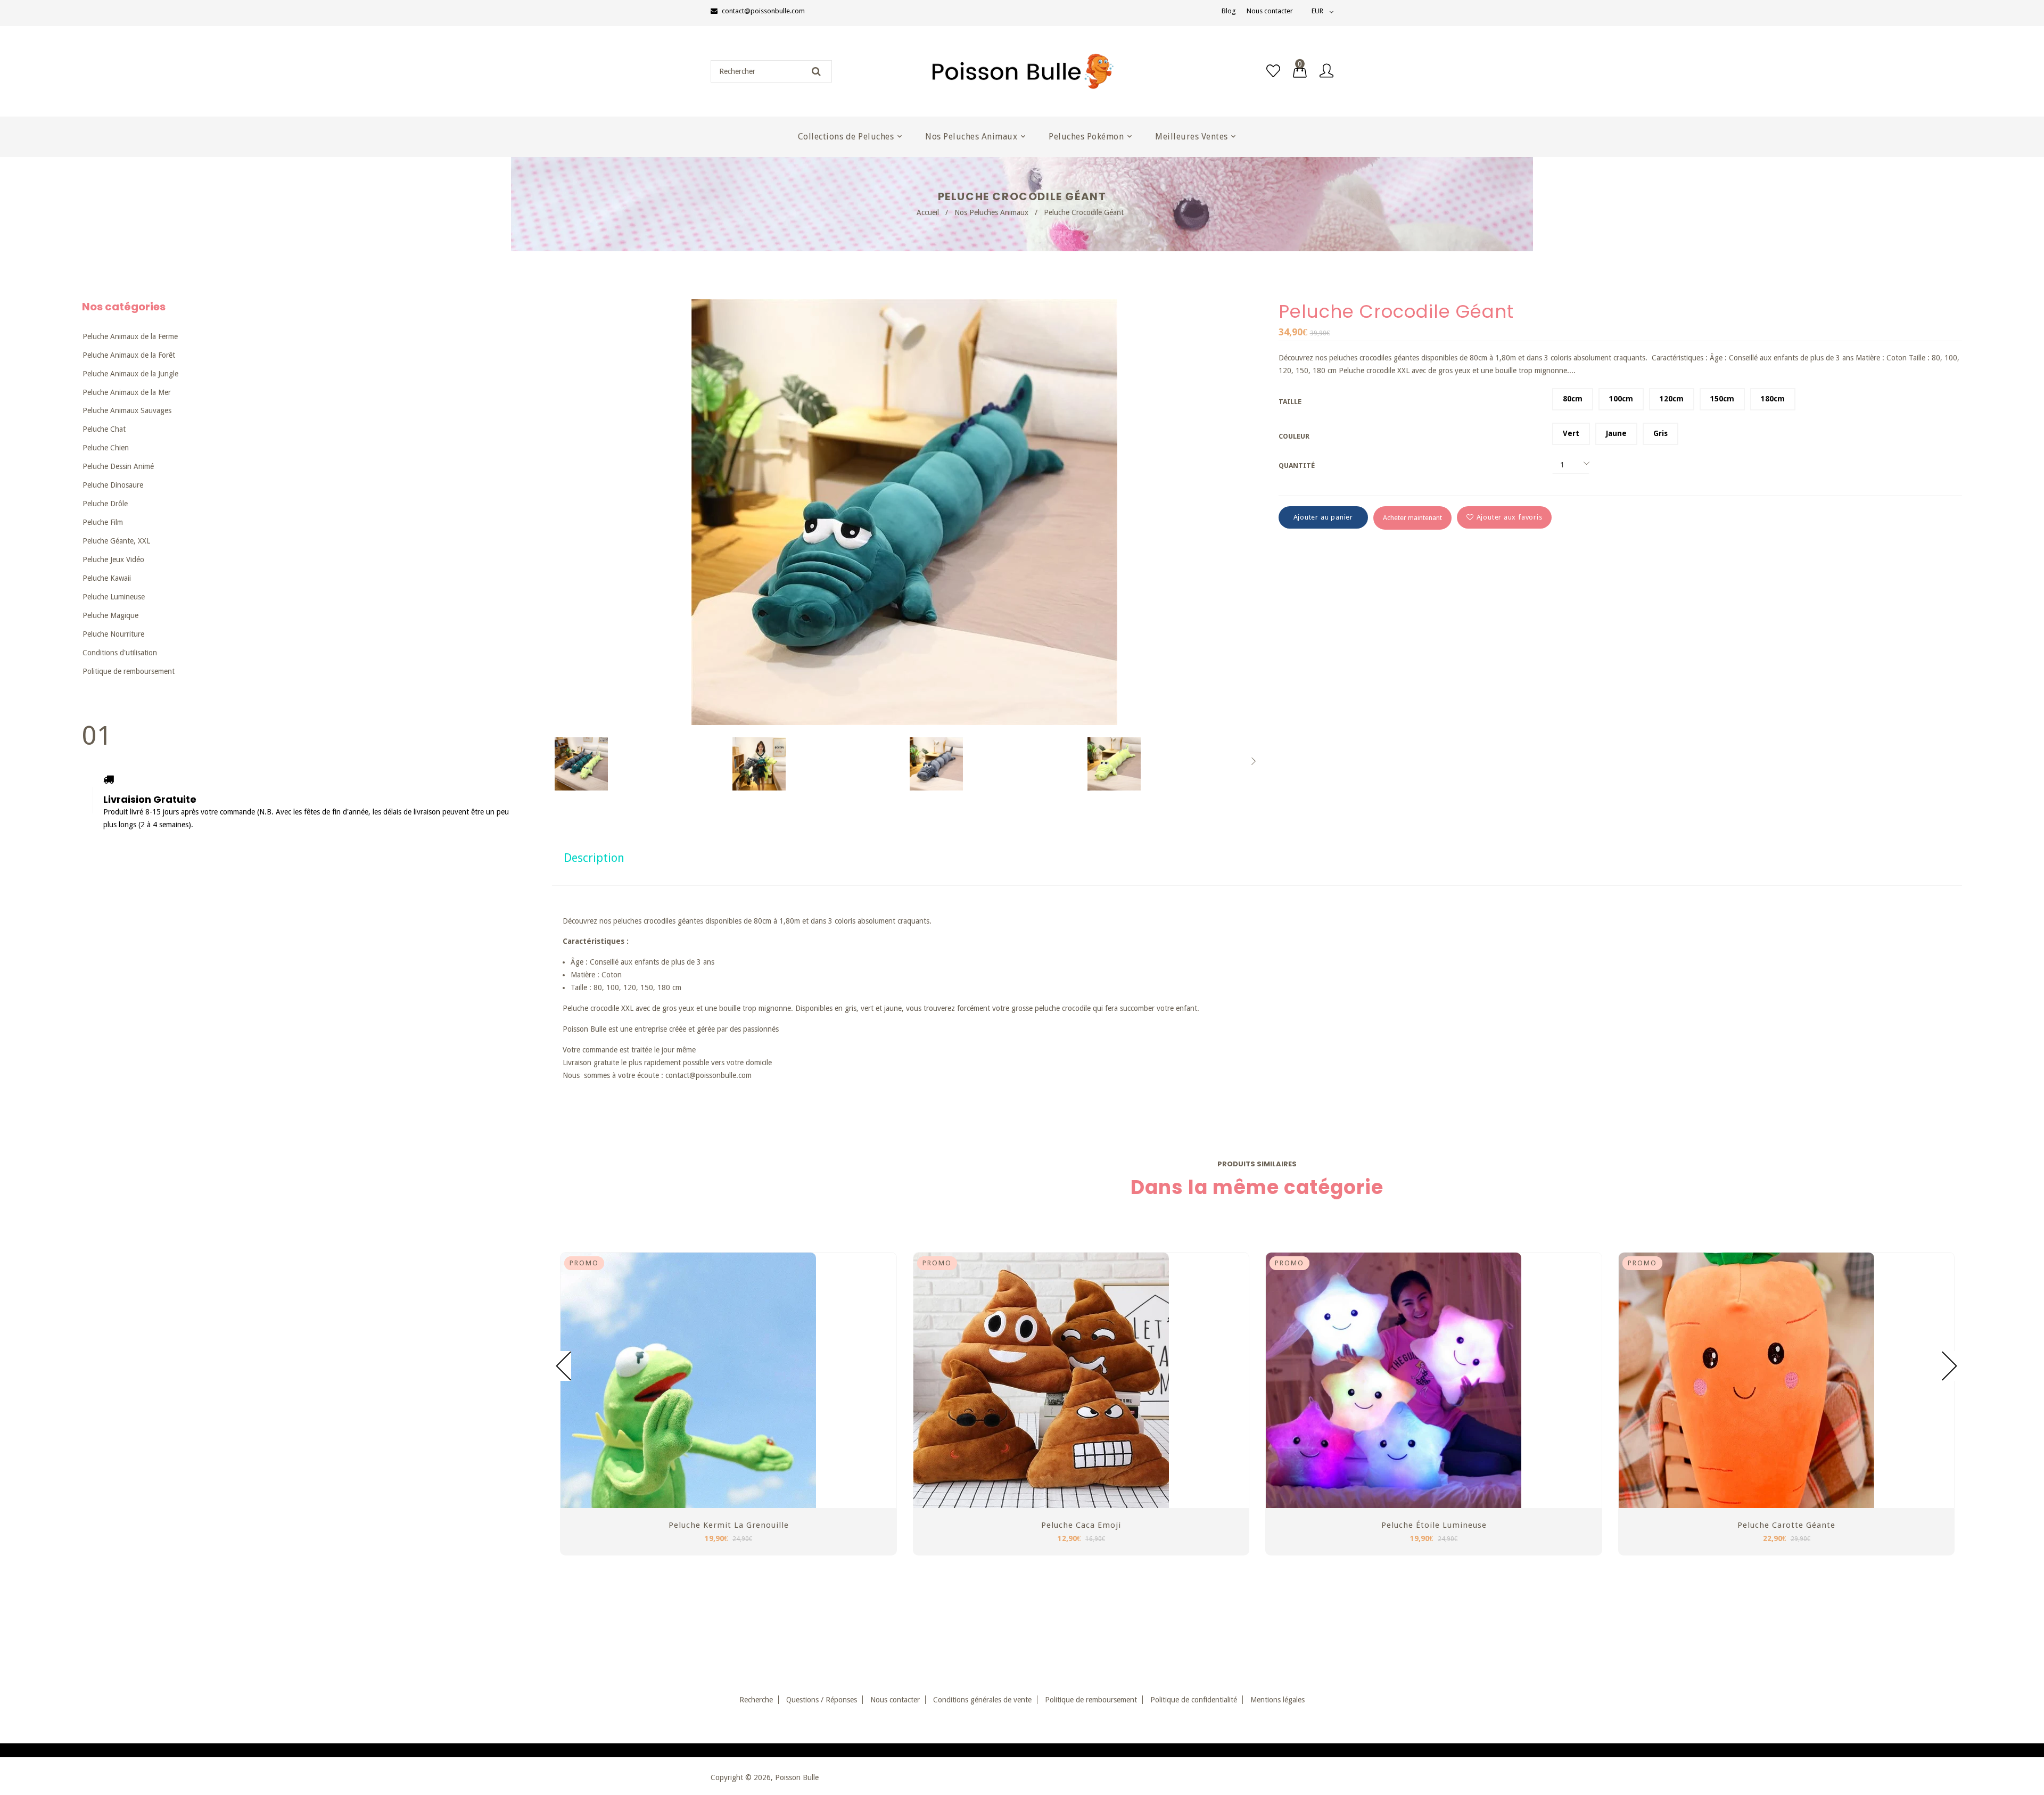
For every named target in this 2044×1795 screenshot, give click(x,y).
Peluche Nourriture (113, 634)
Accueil (928, 212)
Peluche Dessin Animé (118, 466)
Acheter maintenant (1412, 518)
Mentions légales (1278, 1700)
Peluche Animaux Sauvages (127, 410)
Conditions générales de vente (982, 1700)
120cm (1672, 399)
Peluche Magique (110, 615)
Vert (1571, 433)
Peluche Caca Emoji (1081, 1525)
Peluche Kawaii (107, 578)
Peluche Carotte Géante (1786, 1525)
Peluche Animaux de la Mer (127, 392)
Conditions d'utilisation (120, 653)
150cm (1722, 399)
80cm (1573, 399)
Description (594, 858)
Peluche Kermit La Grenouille (729, 1525)
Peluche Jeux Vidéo (113, 559)
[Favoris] (1273, 71)
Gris (1660, 433)
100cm (1621, 399)
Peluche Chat (104, 429)
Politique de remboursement (129, 671)
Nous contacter (1270, 11)
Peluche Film (103, 522)
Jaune (1616, 433)
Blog (1229, 11)
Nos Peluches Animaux (991, 212)
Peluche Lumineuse (114, 597)
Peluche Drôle (105, 504)
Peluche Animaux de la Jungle (130, 374)
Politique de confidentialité (1194, 1700)
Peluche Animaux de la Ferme (130, 336)
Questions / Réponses (822, 1700)
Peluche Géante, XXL (116, 541)
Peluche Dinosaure (113, 485)
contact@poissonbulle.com (763, 11)
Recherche (756, 1700)
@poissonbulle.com (720, 1075)
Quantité (1297, 466)
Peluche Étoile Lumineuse (1434, 1525)
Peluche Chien (106, 448)
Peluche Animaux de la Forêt (129, 355)
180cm (1773, 399)
